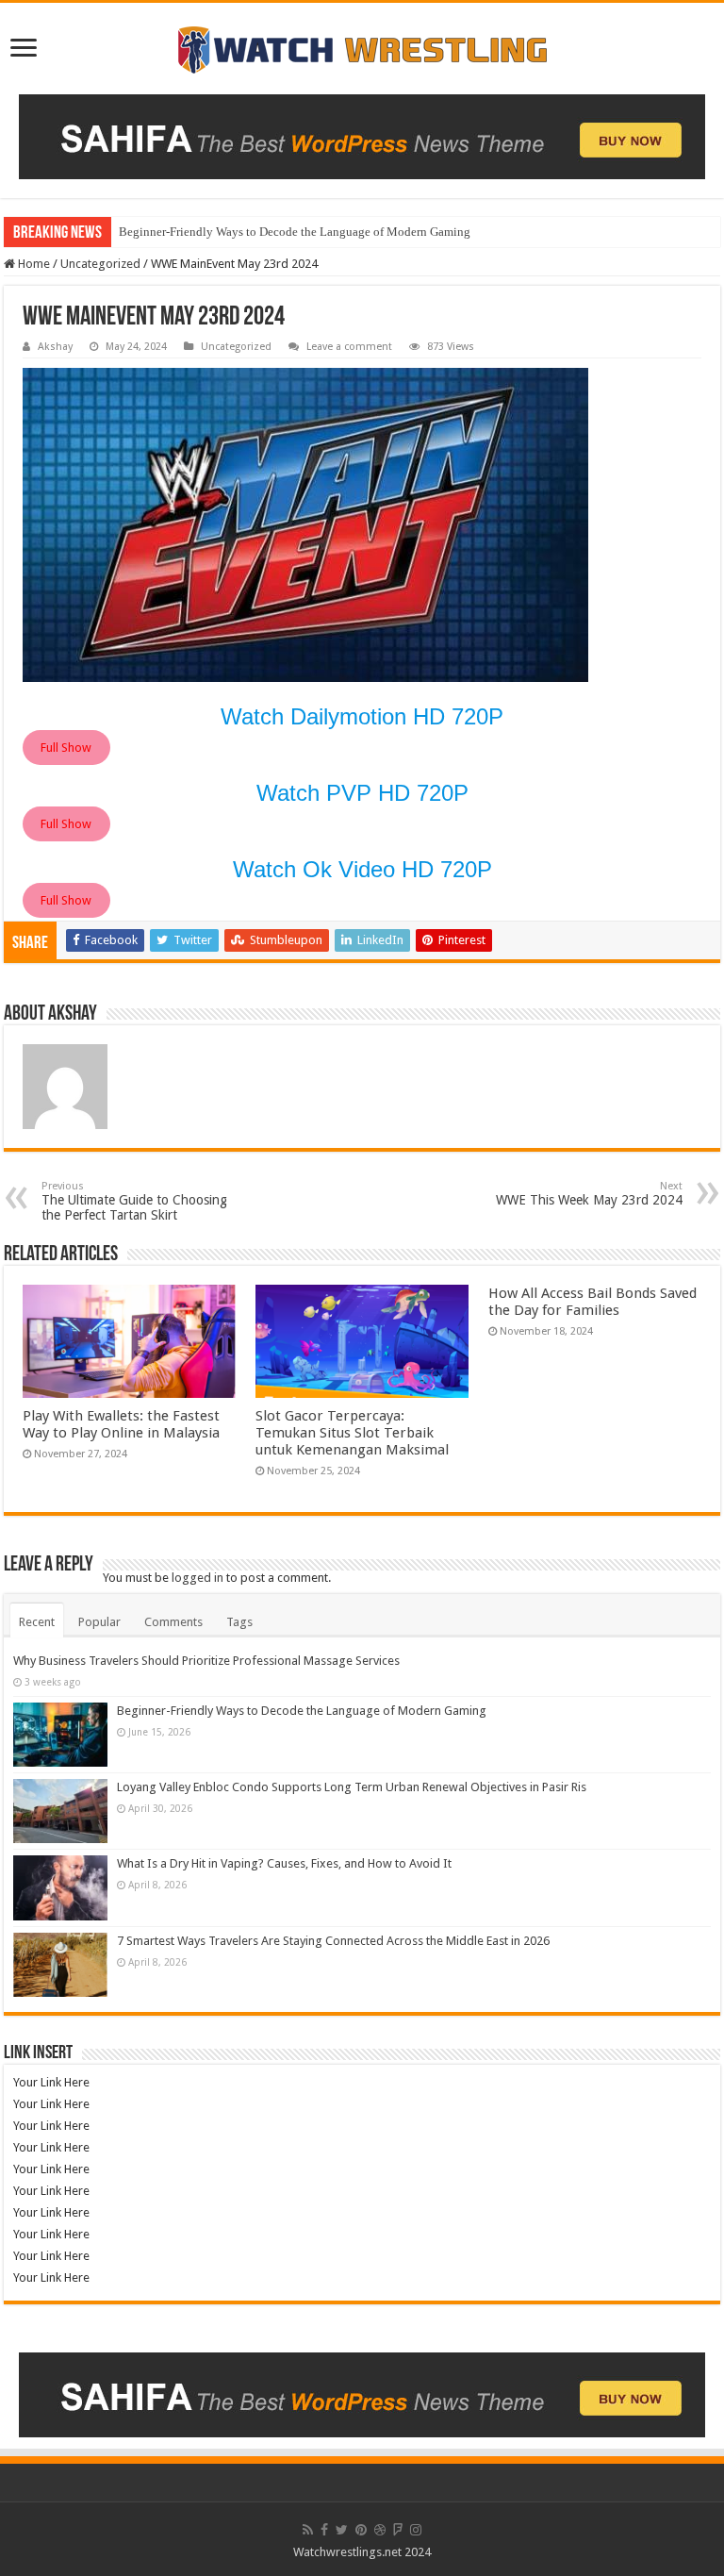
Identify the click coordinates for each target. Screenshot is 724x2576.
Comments (173, 1622)
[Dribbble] (380, 2530)
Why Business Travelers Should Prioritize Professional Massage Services (206, 1661)
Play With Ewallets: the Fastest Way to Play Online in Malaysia (121, 1424)
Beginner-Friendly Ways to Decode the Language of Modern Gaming (295, 232)
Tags (239, 1622)
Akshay (55, 347)
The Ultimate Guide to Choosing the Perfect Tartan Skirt (134, 1201)
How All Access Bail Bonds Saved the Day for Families (592, 1302)
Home (33, 264)
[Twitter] (342, 2530)
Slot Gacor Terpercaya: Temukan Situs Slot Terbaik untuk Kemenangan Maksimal (352, 1433)
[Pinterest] (361, 2530)
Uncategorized (100, 264)
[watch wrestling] (362, 45)
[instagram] (416, 2530)
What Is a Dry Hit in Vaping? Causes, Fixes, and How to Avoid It (284, 1863)
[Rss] (308, 2530)
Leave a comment (349, 347)
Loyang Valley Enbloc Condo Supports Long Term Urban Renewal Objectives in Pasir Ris (352, 1787)
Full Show (66, 748)
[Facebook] (324, 2530)
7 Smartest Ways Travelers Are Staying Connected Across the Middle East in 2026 (333, 1941)
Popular (99, 1622)
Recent (37, 1622)
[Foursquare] (398, 2530)
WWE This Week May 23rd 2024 (589, 1194)
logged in (197, 1578)
